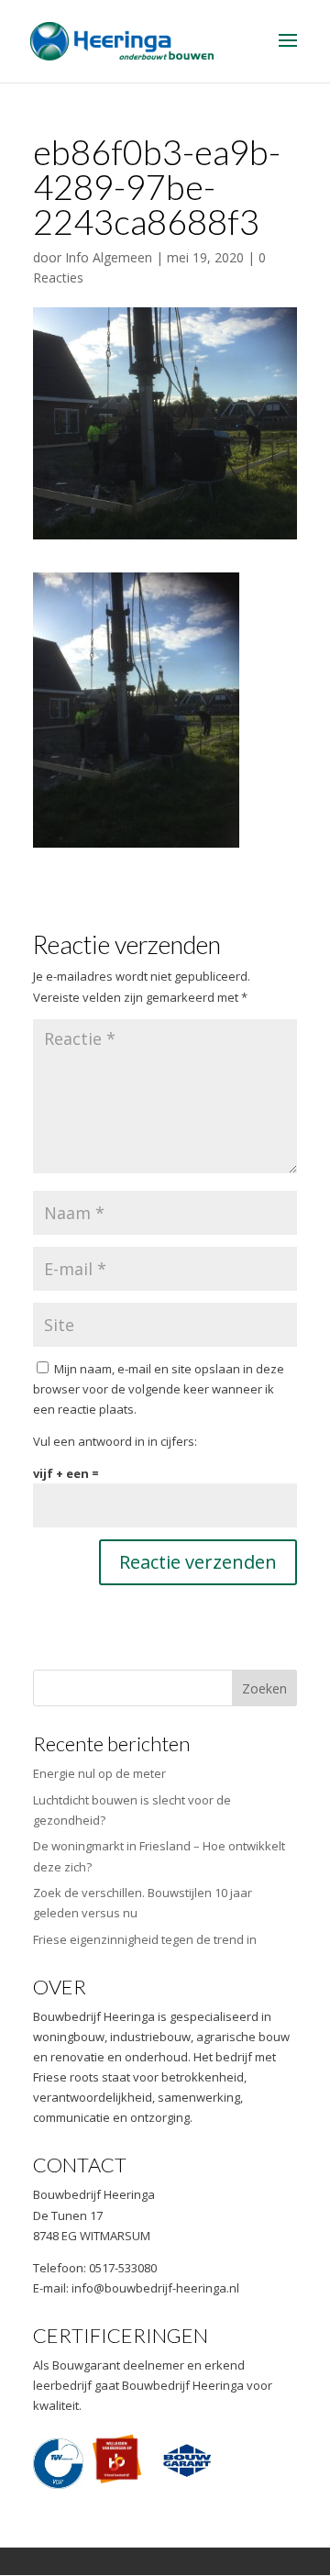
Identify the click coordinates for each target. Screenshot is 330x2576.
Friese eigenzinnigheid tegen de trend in (145, 1939)
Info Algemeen (109, 257)
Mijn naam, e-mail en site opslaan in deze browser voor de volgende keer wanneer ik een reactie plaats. (159, 1389)
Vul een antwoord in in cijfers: (115, 1441)
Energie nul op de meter (99, 1773)
